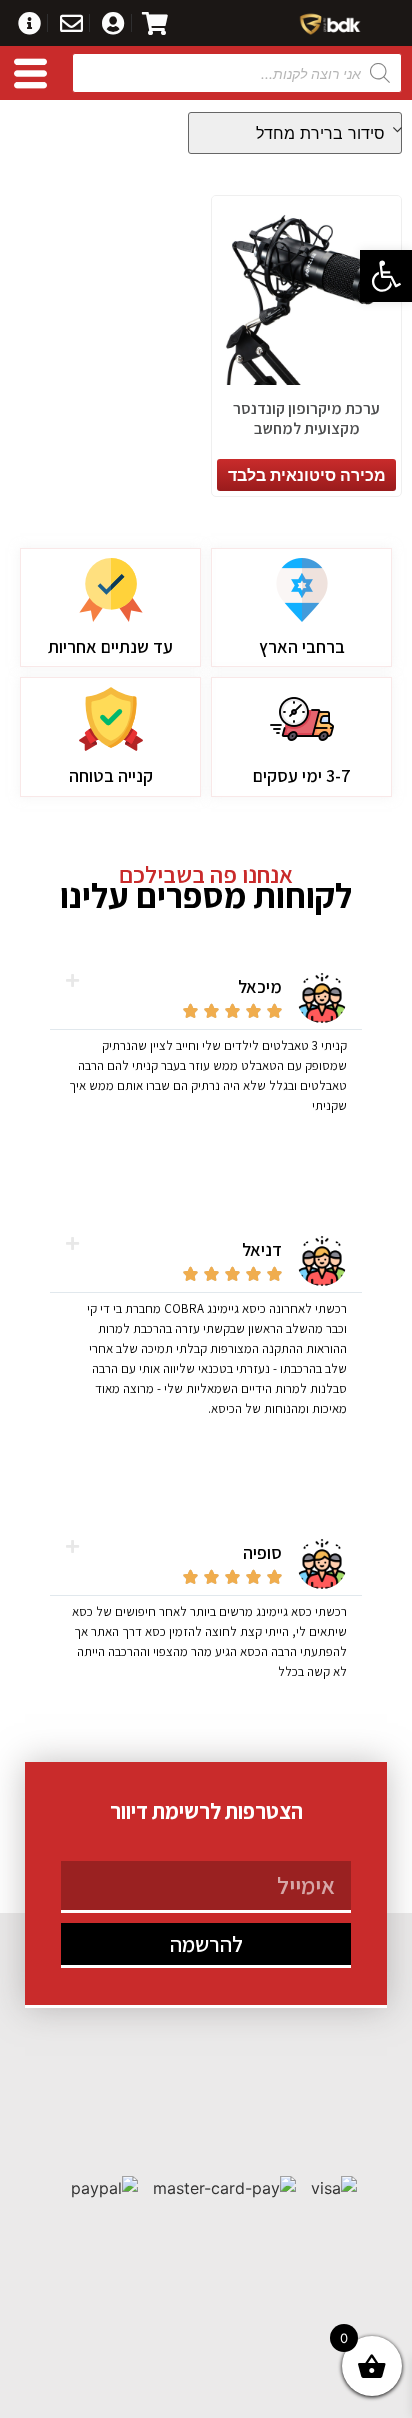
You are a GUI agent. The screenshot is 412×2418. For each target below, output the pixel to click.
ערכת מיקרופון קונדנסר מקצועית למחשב (306, 418)
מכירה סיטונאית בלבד (307, 475)
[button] (386, 276)
